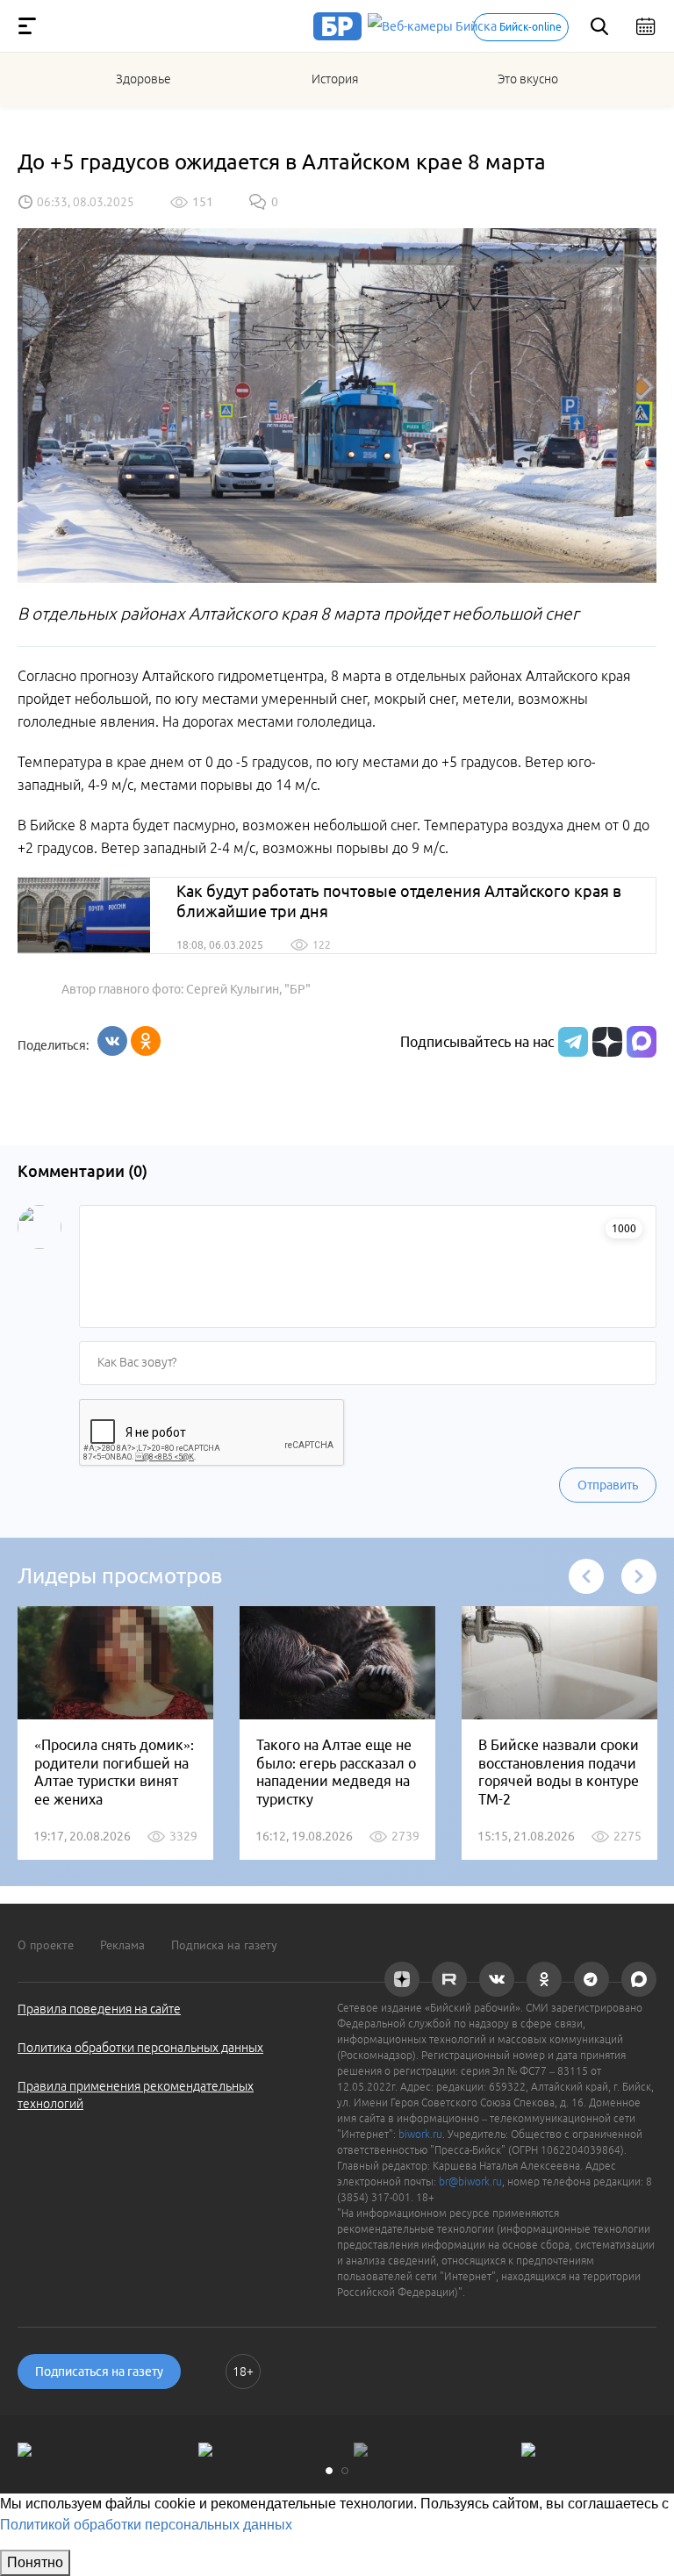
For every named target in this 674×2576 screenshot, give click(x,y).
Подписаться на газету (99, 2371)
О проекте (46, 1945)
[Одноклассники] (146, 1041)
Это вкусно (528, 79)
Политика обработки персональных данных (140, 2048)
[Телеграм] (571, 1042)
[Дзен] (605, 1042)
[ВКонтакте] (112, 1041)
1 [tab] (329, 2471)
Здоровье (143, 79)
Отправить (608, 1485)
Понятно (35, 2562)
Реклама (122, 1945)
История (335, 79)
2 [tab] (345, 2471)
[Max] (642, 1042)
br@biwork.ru (470, 2181)
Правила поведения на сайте (99, 2009)
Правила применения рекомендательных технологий (136, 2095)
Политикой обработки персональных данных (146, 2525)
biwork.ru (420, 2134)
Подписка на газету (224, 1945)
